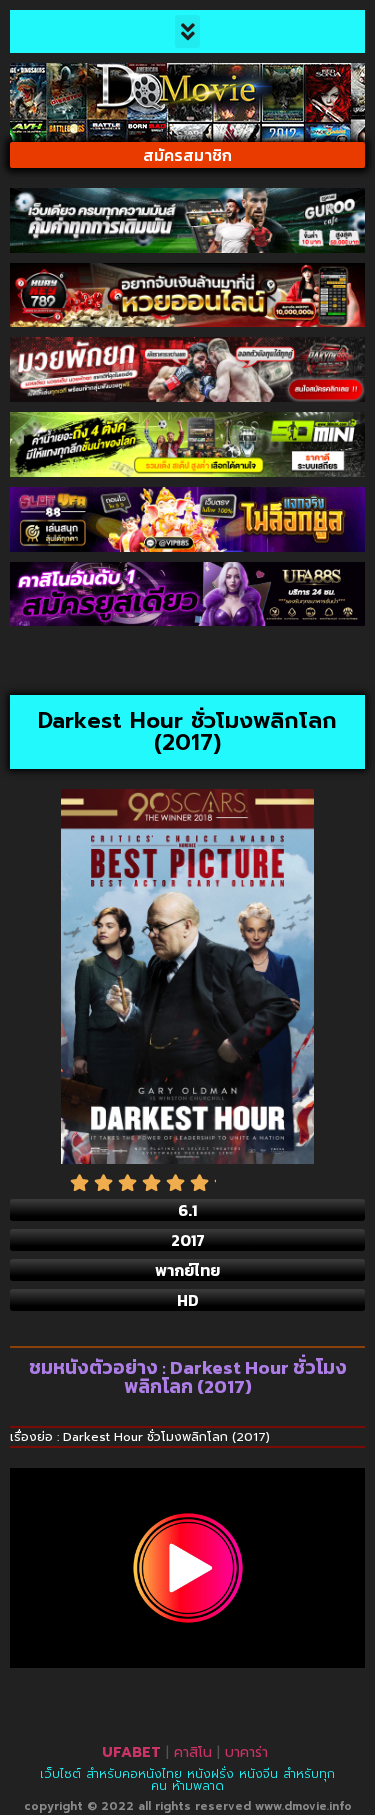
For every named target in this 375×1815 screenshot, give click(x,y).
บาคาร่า (246, 1752)
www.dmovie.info (303, 1806)
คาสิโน (193, 1752)
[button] (187, 31)
